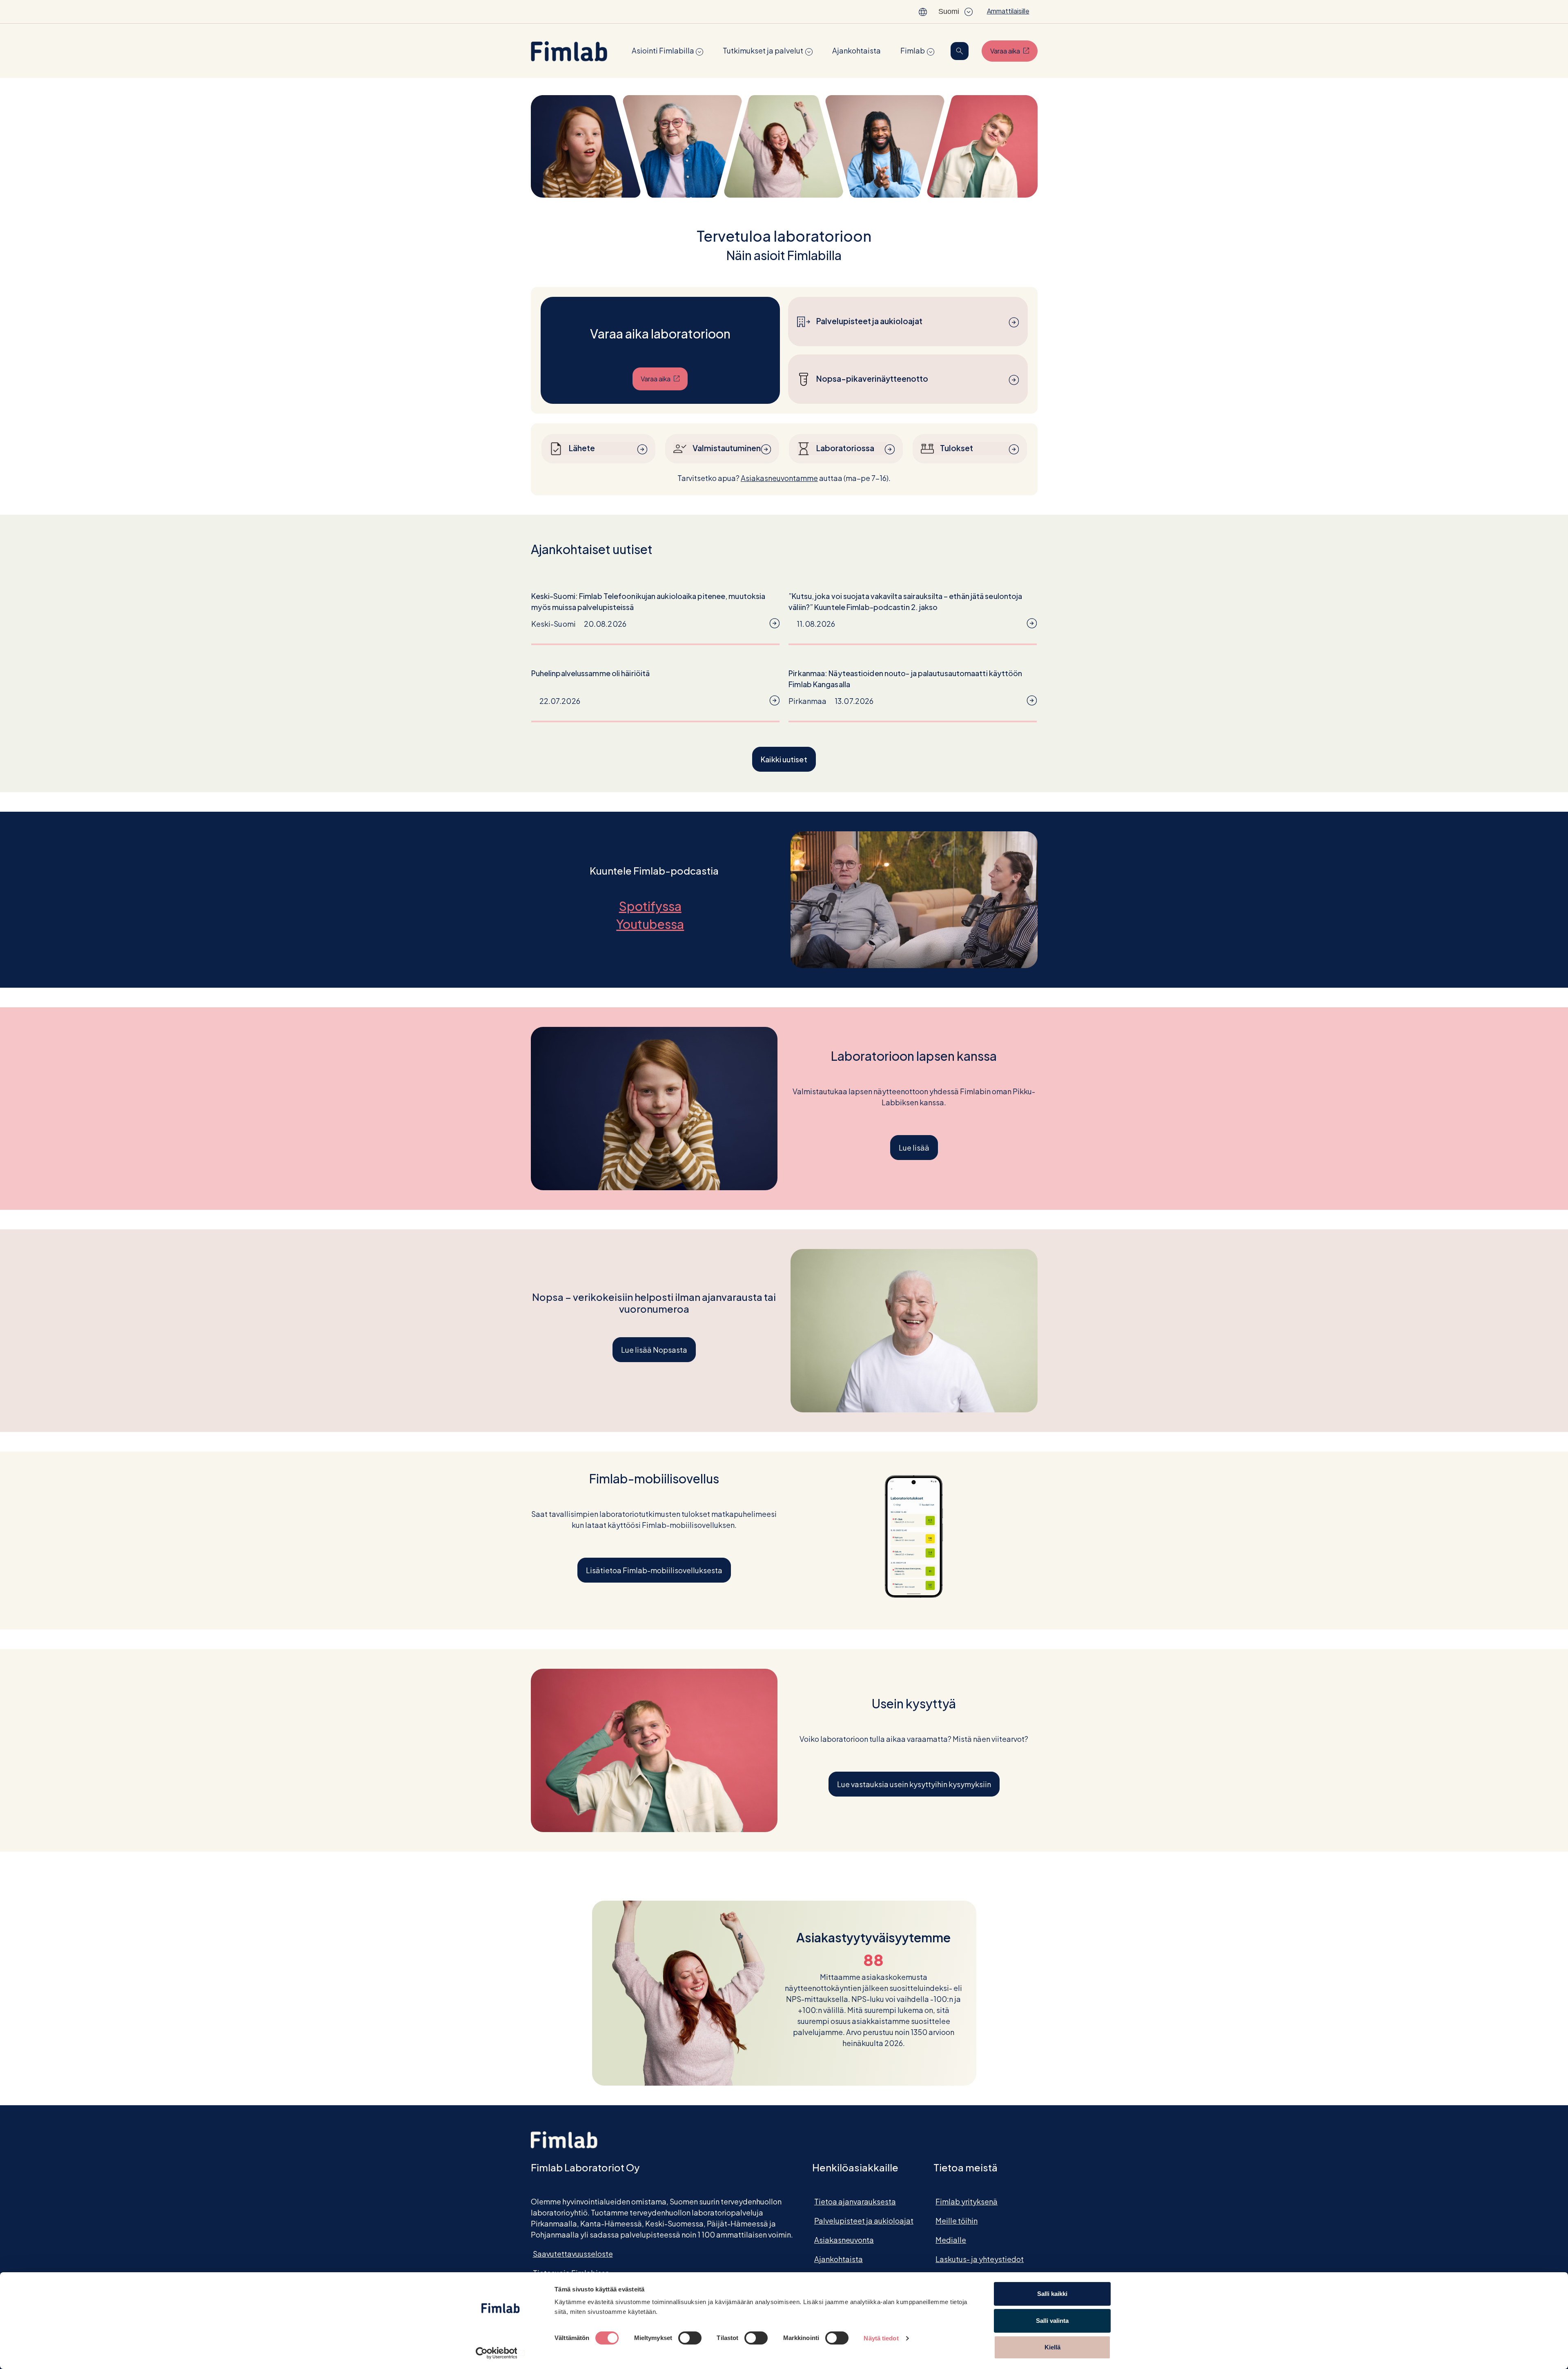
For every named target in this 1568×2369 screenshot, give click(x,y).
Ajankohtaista (856, 50)
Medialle (951, 2240)
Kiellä (1052, 2347)
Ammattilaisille (1008, 11)
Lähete (582, 448)
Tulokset (957, 448)
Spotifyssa (654, 906)
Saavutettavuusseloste (573, 2254)
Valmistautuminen (727, 448)
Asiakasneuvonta (844, 2240)
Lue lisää (914, 1148)
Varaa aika (1014, 51)
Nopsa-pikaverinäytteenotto (872, 379)
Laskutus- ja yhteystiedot (980, 2259)
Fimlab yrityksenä (967, 2201)
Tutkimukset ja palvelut (763, 50)
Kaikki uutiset (784, 759)
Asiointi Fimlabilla (663, 50)
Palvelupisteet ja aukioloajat (869, 321)
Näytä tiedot (881, 2338)
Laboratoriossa (845, 448)
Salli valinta (1052, 2321)
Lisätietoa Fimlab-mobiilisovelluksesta (654, 1570)
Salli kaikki (1052, 2294)
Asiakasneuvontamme (779, 478)
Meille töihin (957, 2221)
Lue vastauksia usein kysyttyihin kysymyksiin (914, 1784)
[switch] (690, 2338)
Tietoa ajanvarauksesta (855, 2201)
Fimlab (913, 50)
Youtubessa (654, 924)
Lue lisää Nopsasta (654, 1350)
